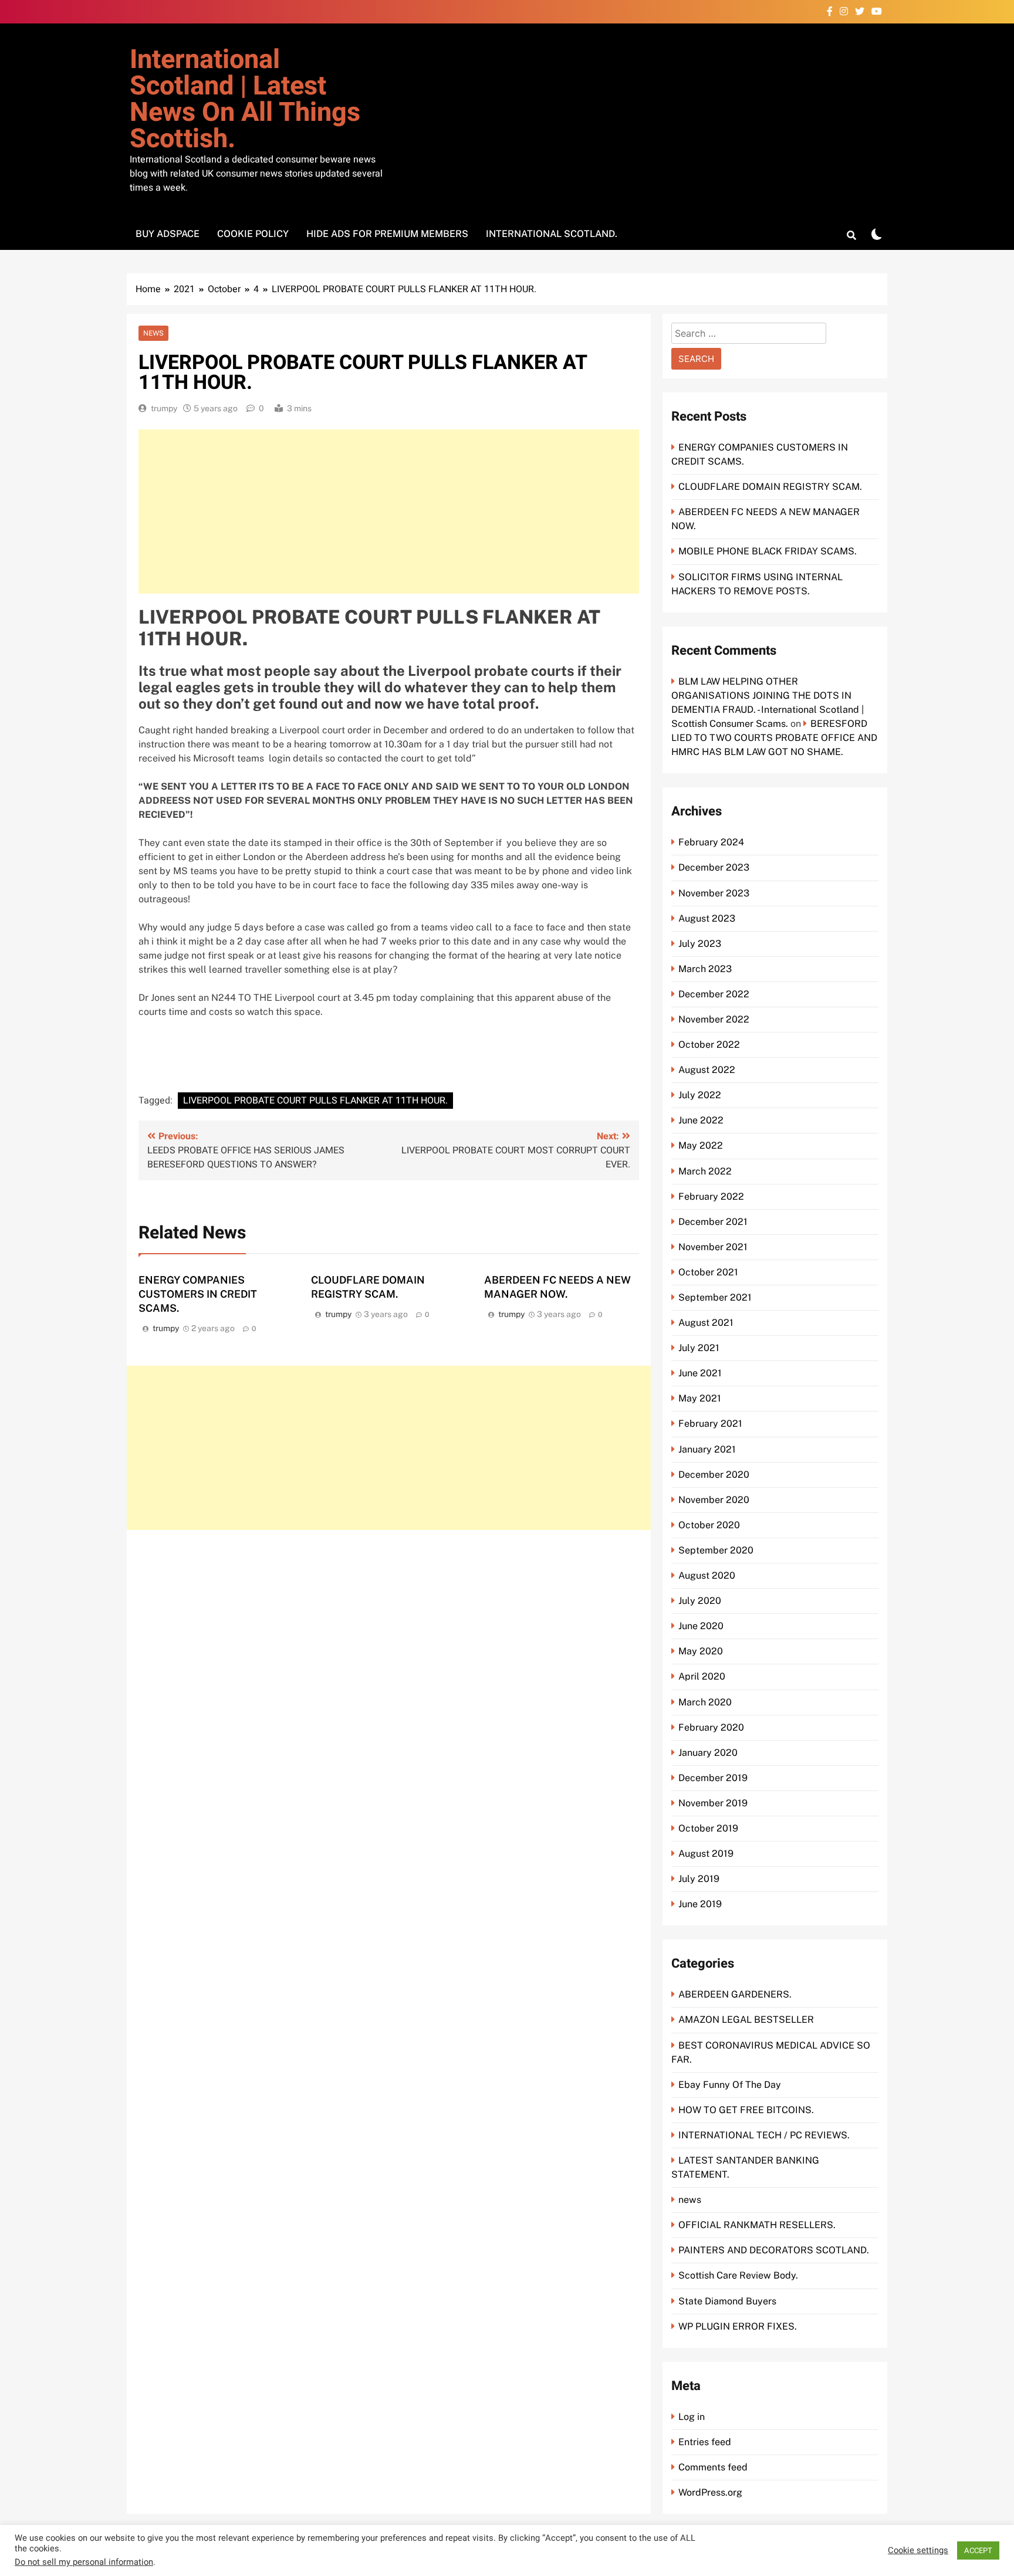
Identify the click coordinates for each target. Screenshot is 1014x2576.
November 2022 (714, 1019)
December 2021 (713, 1222)
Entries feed (705, 2442)
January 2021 (707, 1449)
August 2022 (707, 1070)
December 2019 (713, 1778)
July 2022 (700, 1095)
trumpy (164, 408)
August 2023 (707, 918)
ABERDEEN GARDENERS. (735, 1994)
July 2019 (699, 1879)
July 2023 (700, 944)
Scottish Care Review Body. (738, 2275)
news (153, 333)
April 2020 (702, 1676)
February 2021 (710, 1424)
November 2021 (713, 1247)
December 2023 (714, 867)
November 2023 (714, 893)
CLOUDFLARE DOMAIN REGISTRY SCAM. (770, 487)
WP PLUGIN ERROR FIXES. (738, 2326)
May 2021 (700, 1398)
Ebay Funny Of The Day (730, 2085)
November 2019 (713, 1803)
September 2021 (715, 1297)
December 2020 (714, 1475)
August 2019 (706, 1854)
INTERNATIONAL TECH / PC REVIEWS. (764, 2135)
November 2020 (714, 1500)
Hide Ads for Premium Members (387, 234)
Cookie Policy (253, 234)
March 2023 (705, 969)
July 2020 (700, 1601)
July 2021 (699, 1348)
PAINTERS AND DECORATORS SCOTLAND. (774, 2250)
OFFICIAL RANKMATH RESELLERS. (757, 2225)
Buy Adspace (168, 234)
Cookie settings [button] (918, 2551)
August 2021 (706, 1323)
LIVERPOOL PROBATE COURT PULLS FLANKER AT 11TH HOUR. (315, 1101)
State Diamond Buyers (727, 2301)
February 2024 (711, 842)
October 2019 (708, 1828)
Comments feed (713, 2467)
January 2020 (708, 1753)
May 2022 (701, 1145)
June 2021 (700, 1373)
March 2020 (705, 1702)
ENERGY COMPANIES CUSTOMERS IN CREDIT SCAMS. (198, 1294)
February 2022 (711, 1196)
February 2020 (711, 1727)
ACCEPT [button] (978, 2550)
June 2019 (700, 1904)
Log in (692, 2417)
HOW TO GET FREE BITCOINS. (746, 2110)
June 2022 (701, 1120)
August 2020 (707, 1575)
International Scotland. (552, 234)
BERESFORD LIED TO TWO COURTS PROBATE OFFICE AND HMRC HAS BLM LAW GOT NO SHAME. (774, 738)
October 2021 (708, 1272)
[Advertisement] (389, 512)
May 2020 (701, 1651)
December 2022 (714, 994)
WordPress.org (710, 2492)
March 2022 (705, 1171)
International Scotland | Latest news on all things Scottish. (245, 99)
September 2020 (716, 1550)
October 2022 (709, 1045)
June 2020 (701, 1626)
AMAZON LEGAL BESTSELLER (746, 2020)
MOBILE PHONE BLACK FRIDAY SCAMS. (768, 551)
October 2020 (709, 1525)
